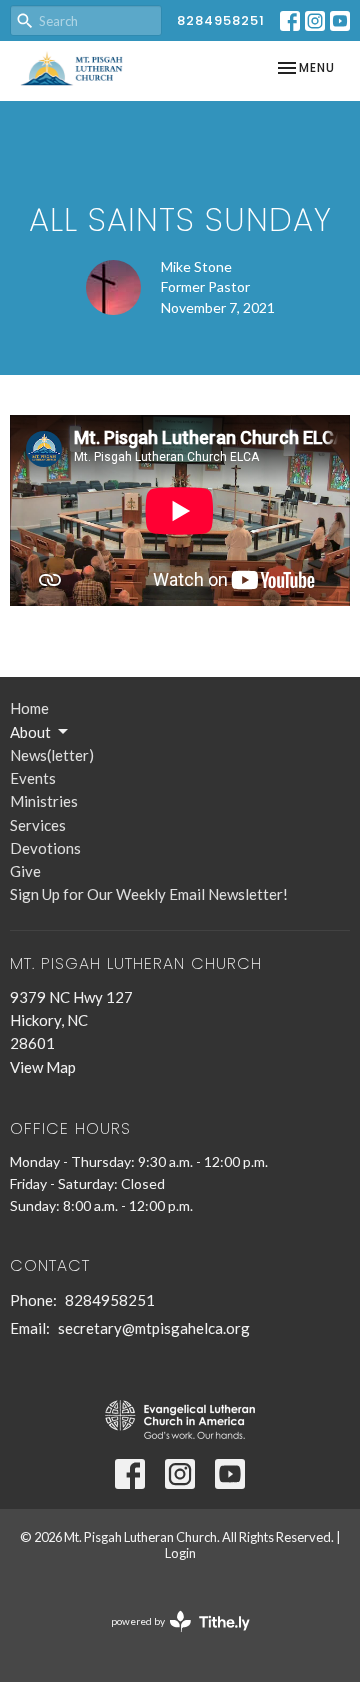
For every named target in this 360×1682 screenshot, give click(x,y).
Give (25, 871)
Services (38, 825)
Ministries (44, 801)
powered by (170, 1638)
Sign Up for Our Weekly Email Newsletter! (149, 894)
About (30, 732)
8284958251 (221, 20)
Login (180, 1553)
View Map (43, 1067)
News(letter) (52, 755)
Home (29, 708)
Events (33, 778)
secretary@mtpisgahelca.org (154, 1328)
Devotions (45, 848)
